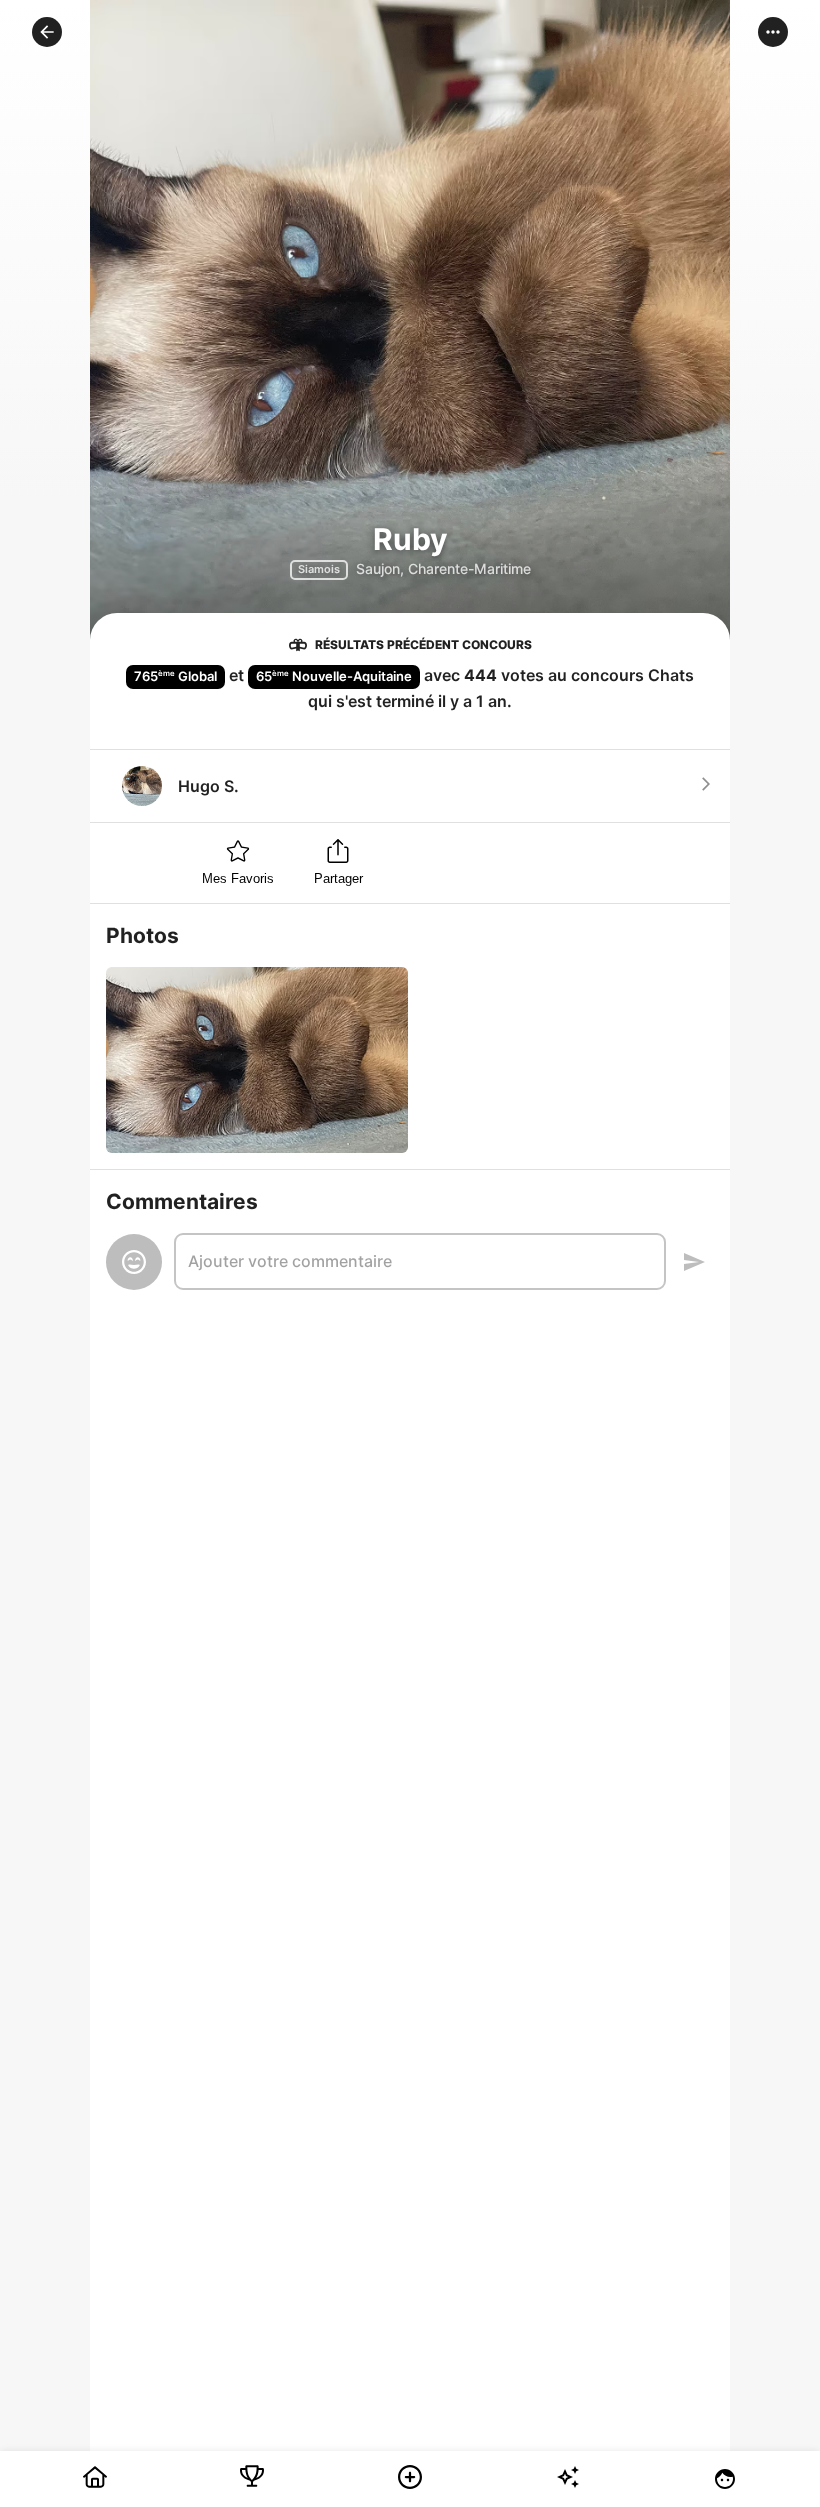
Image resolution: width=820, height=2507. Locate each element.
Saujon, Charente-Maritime (443, 568)
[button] (47, 32)
